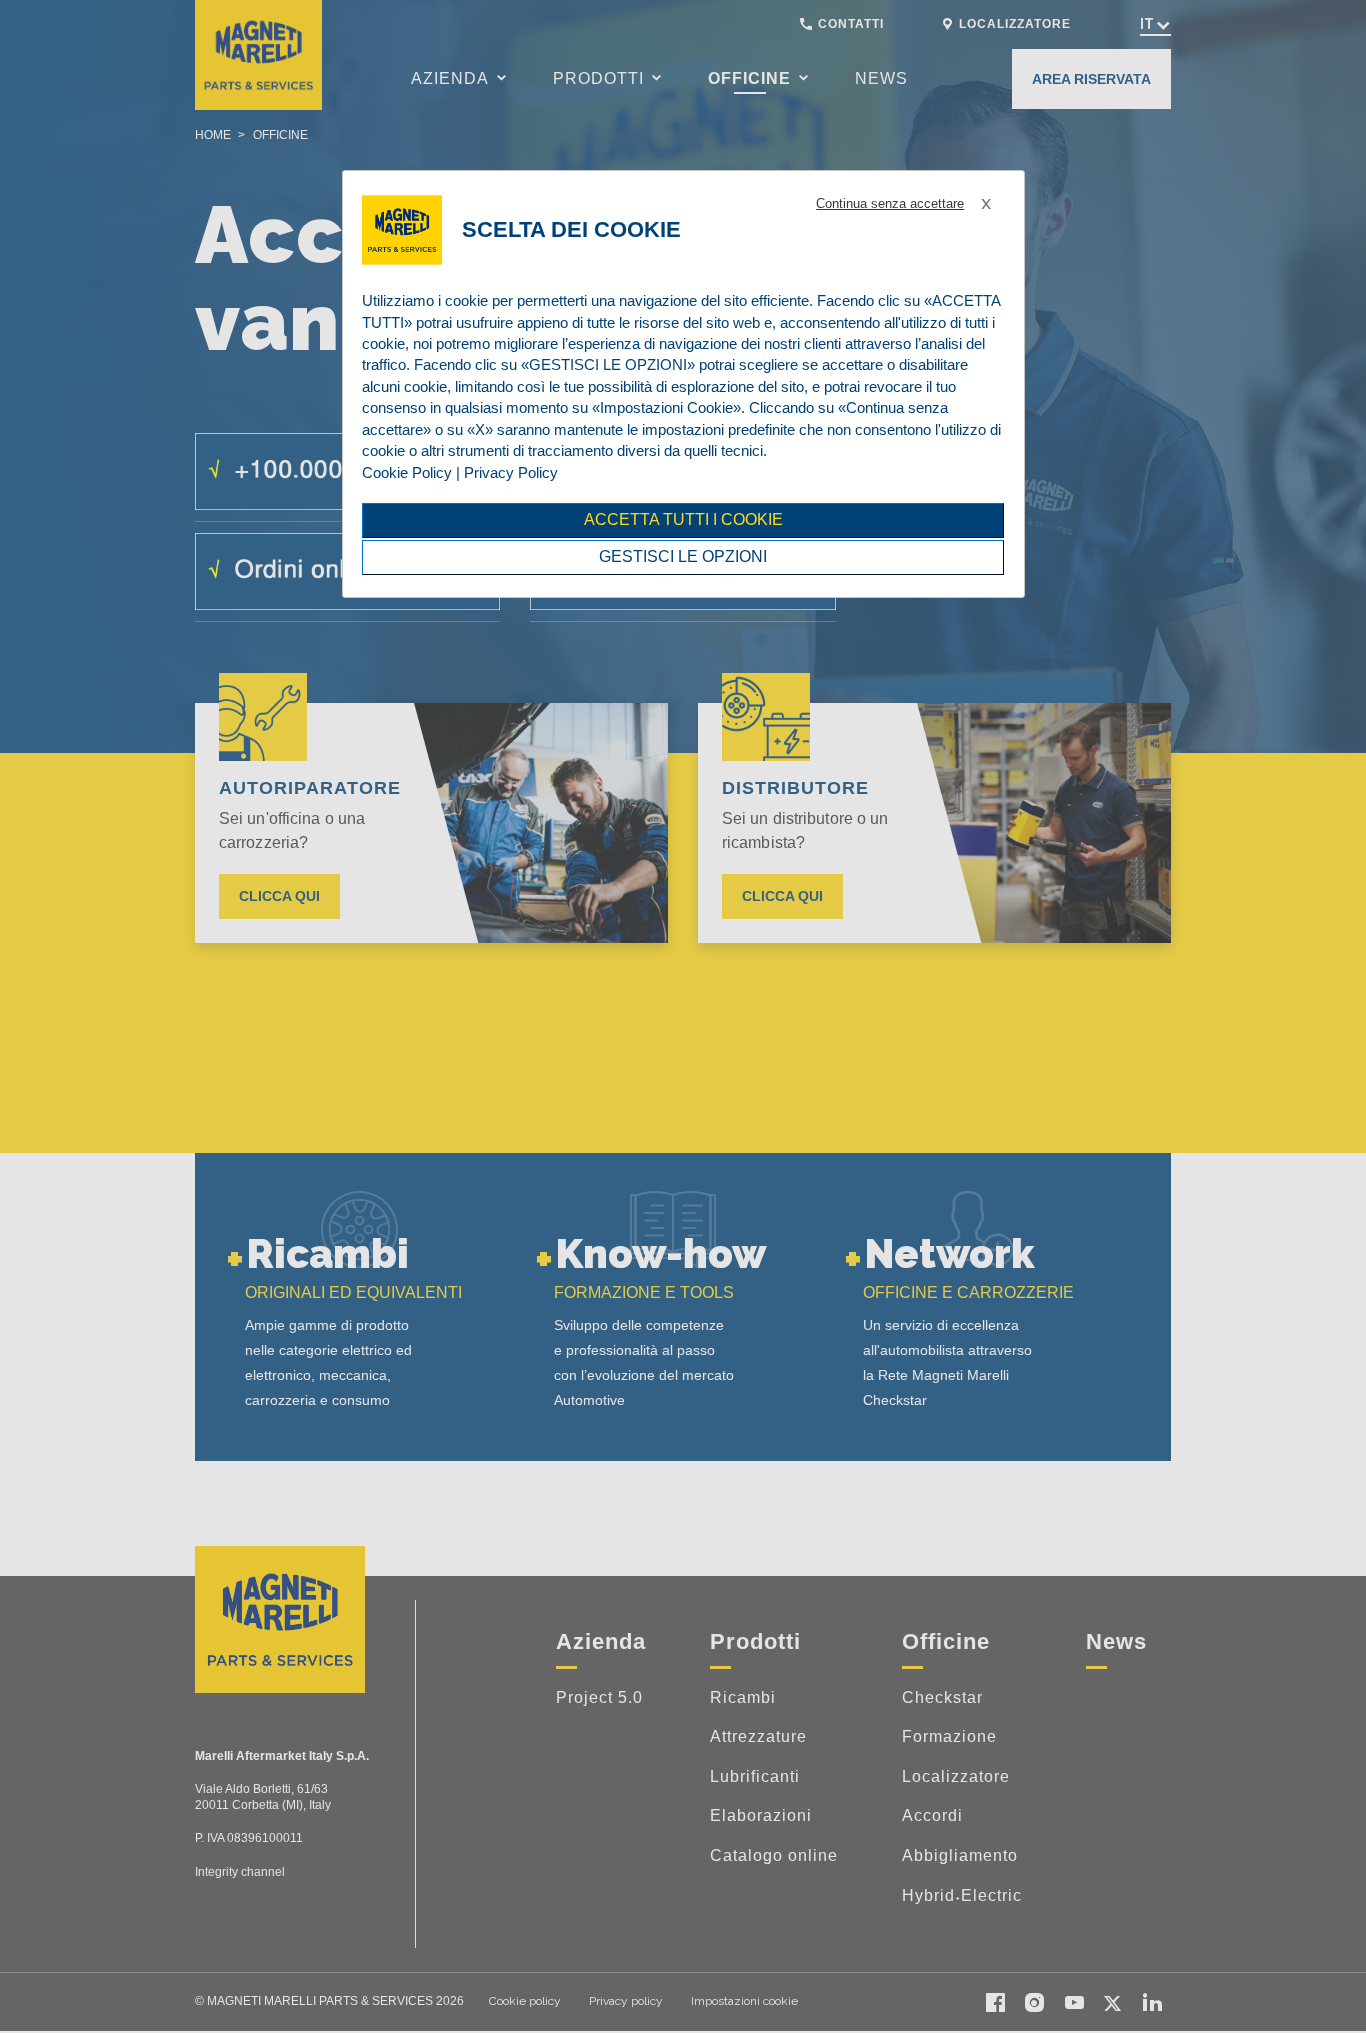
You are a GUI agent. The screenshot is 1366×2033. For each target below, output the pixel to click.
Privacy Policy (511, 472)
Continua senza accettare (890, 203)
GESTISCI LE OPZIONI (683, 556)
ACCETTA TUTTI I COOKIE (683, 519)
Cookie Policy (407, 472)
